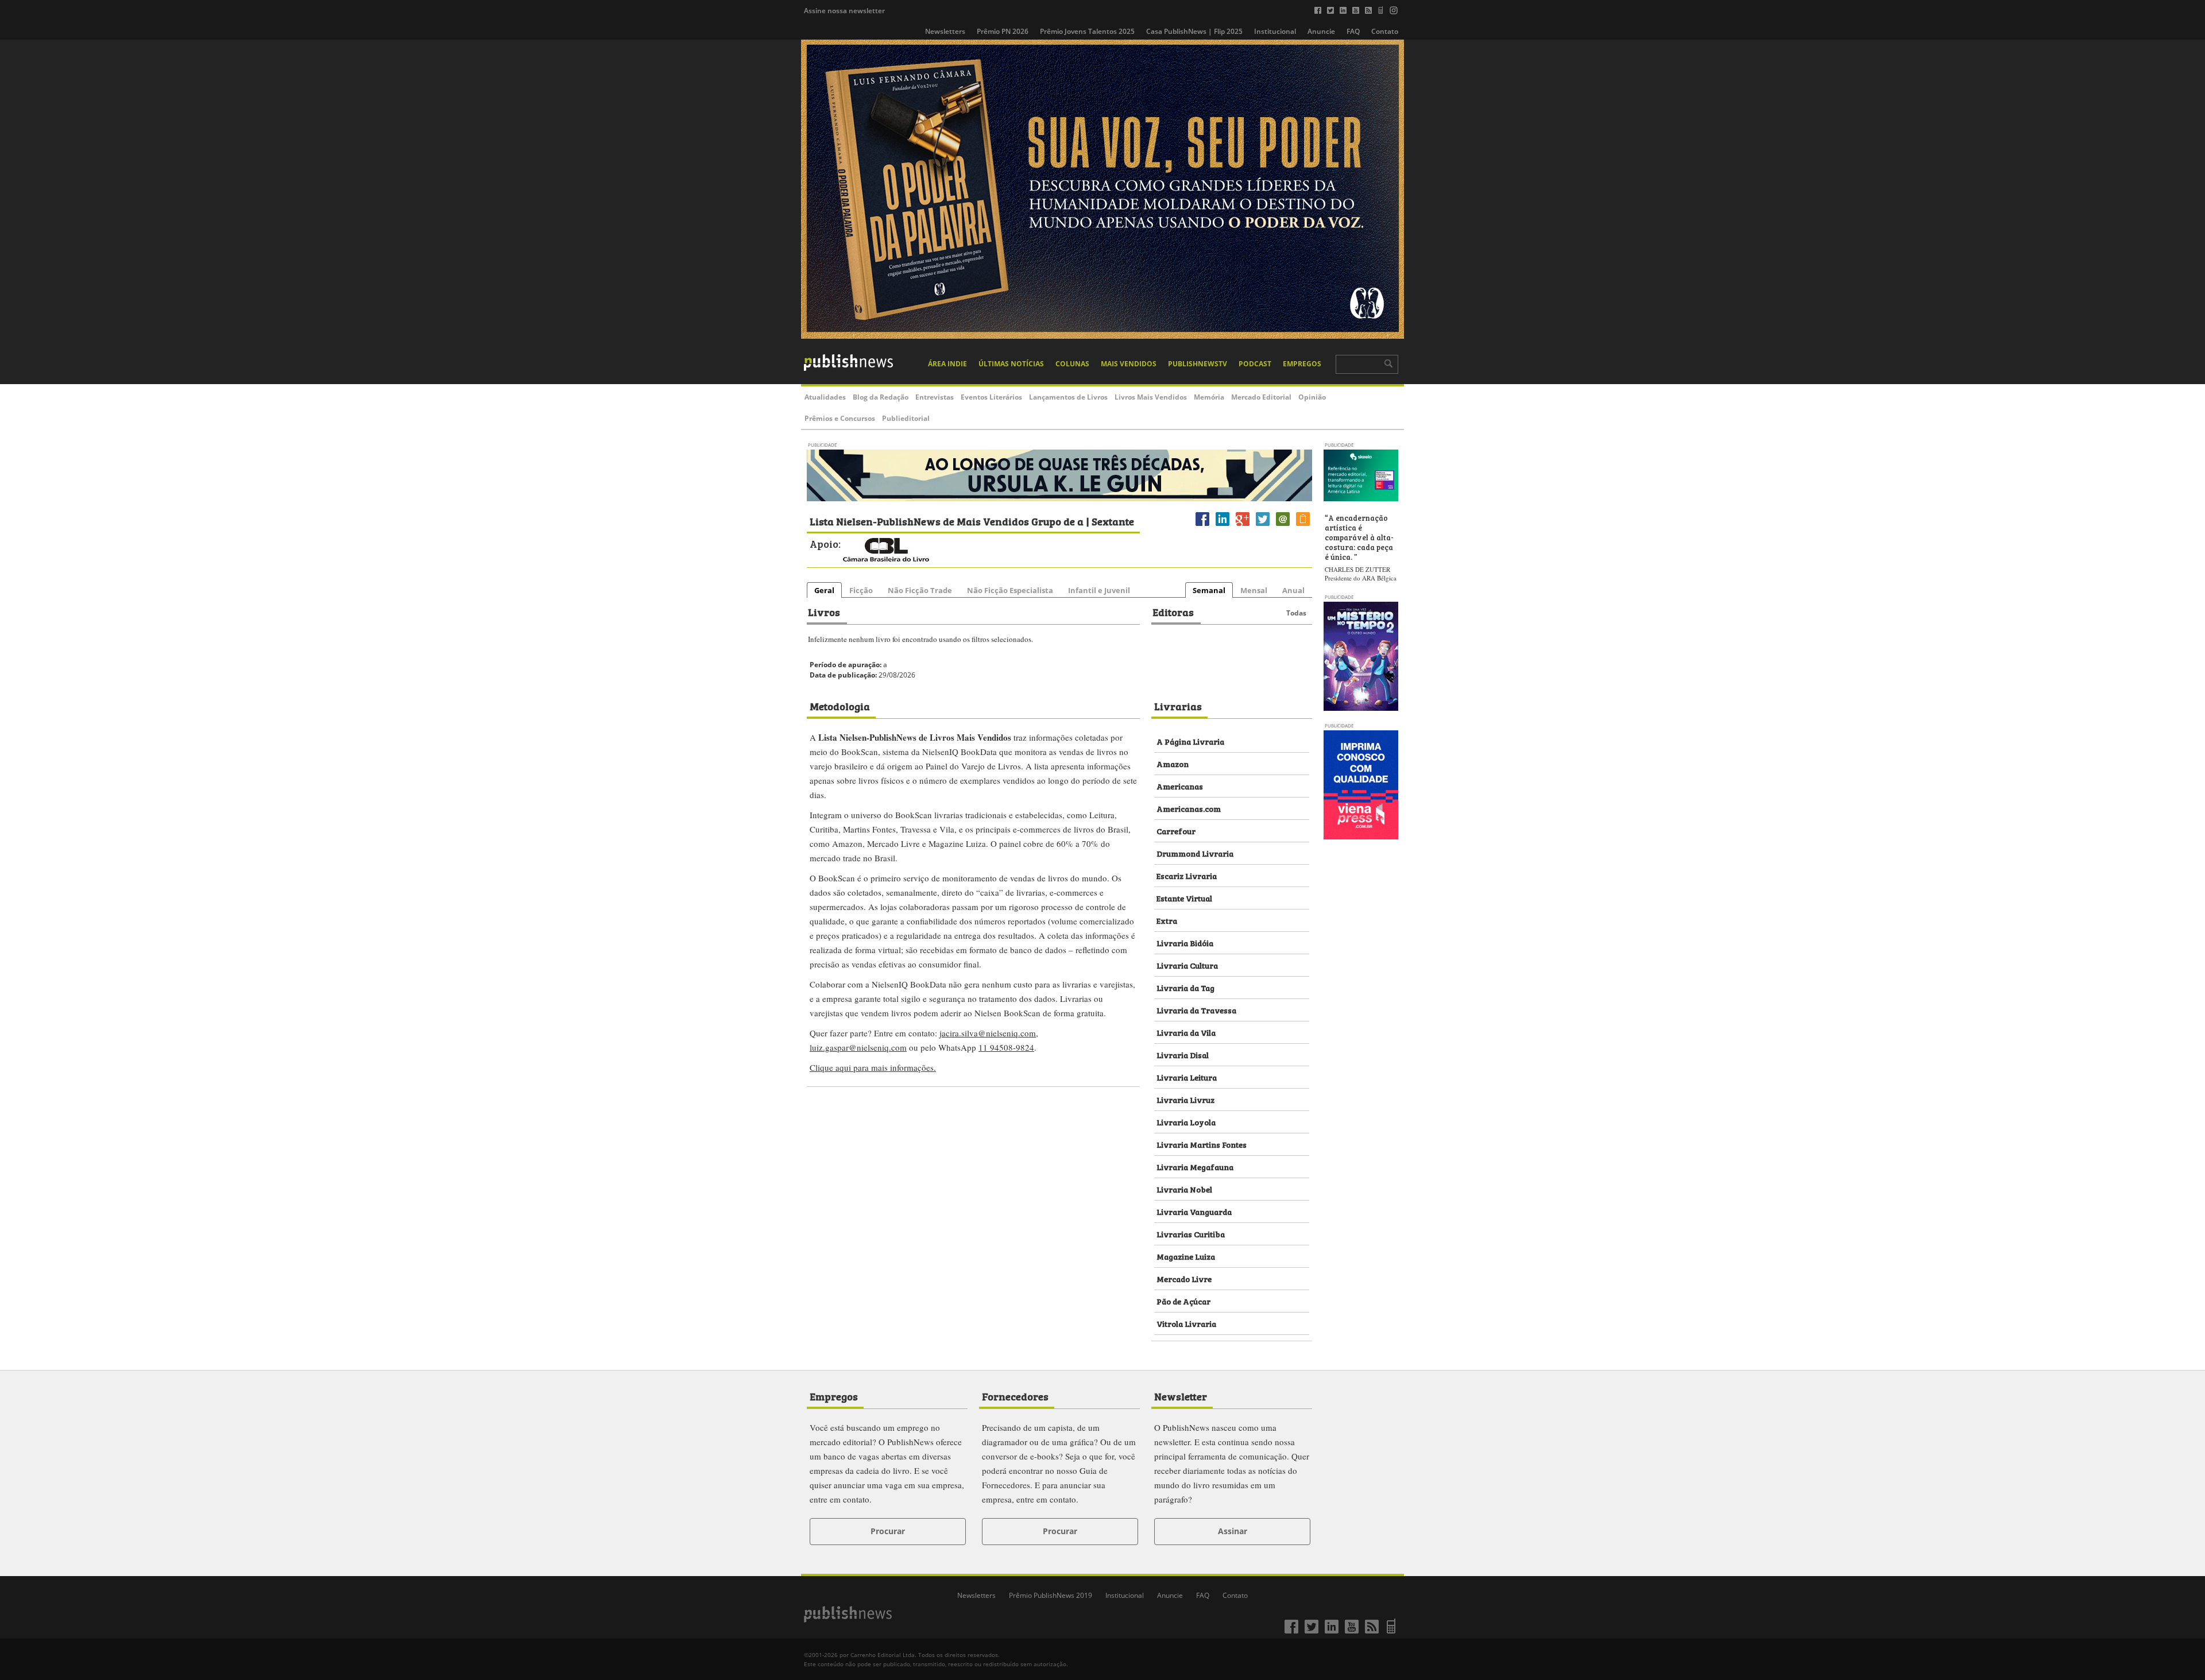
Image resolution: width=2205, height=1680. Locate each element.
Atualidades (825, 397)
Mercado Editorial (1261, 397)
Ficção (861, 590)
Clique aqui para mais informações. (873, 1067)
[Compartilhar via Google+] (1243, 526)
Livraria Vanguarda (1194, 1211)
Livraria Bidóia (1185, 942)
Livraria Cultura (1187, 965)
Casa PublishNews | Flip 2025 (1194, 31)
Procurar (888, 1531)
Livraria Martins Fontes (1202, 1144)
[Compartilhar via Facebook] (1202, 526)
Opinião (1312, 397)
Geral (824, 590)
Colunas (1072, 364)
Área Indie (947, 364)
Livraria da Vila (1186, 1032)
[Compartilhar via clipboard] (1303, 526)
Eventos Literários (991, 397)
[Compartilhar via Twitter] (1263, 526)
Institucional (1275, 31)
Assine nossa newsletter (844, 11)
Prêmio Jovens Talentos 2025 (1087, 31)
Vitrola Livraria (1186, 1323)
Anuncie (1321, 31)
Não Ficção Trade (920, 590)
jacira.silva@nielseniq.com (988, 1033)
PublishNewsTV (1198, 364)
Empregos (1302, 364)
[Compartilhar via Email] (1283, 526)
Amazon (1173, 763)
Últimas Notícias (1011, 364)
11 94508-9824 (1006, 1047)
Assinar (1233, 1531)
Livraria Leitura (1187, 1077)
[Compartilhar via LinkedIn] (1223, 526)
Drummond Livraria (1195, 853)
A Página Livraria (1190, 741)
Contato (1385, 31)
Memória (1209, 397)
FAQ (1353, 31)
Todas (1296, 613)
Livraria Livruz (1185, 1099)
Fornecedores (1015, 1396)
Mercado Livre (1184, 1278)
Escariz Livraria (1187, 875)
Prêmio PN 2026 (1003, 31)
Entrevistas (935, 397)
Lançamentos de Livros (1068, 397)
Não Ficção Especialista (1010, 590)
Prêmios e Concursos (840, 418)
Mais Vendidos (1129, 364)
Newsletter (1181, 1396)
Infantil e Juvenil (1099, 590)
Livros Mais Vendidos (1151, 397)
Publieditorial (906, 418)
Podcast (1255, 364)
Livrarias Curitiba (1191, 1234)
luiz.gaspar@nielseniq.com (858, 1047)
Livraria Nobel (1184, 1189)
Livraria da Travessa (1196, 1010)
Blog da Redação (881, 397)
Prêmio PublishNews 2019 (1051, 1595)
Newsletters (945, 31)
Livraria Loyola (1186, 1122)
